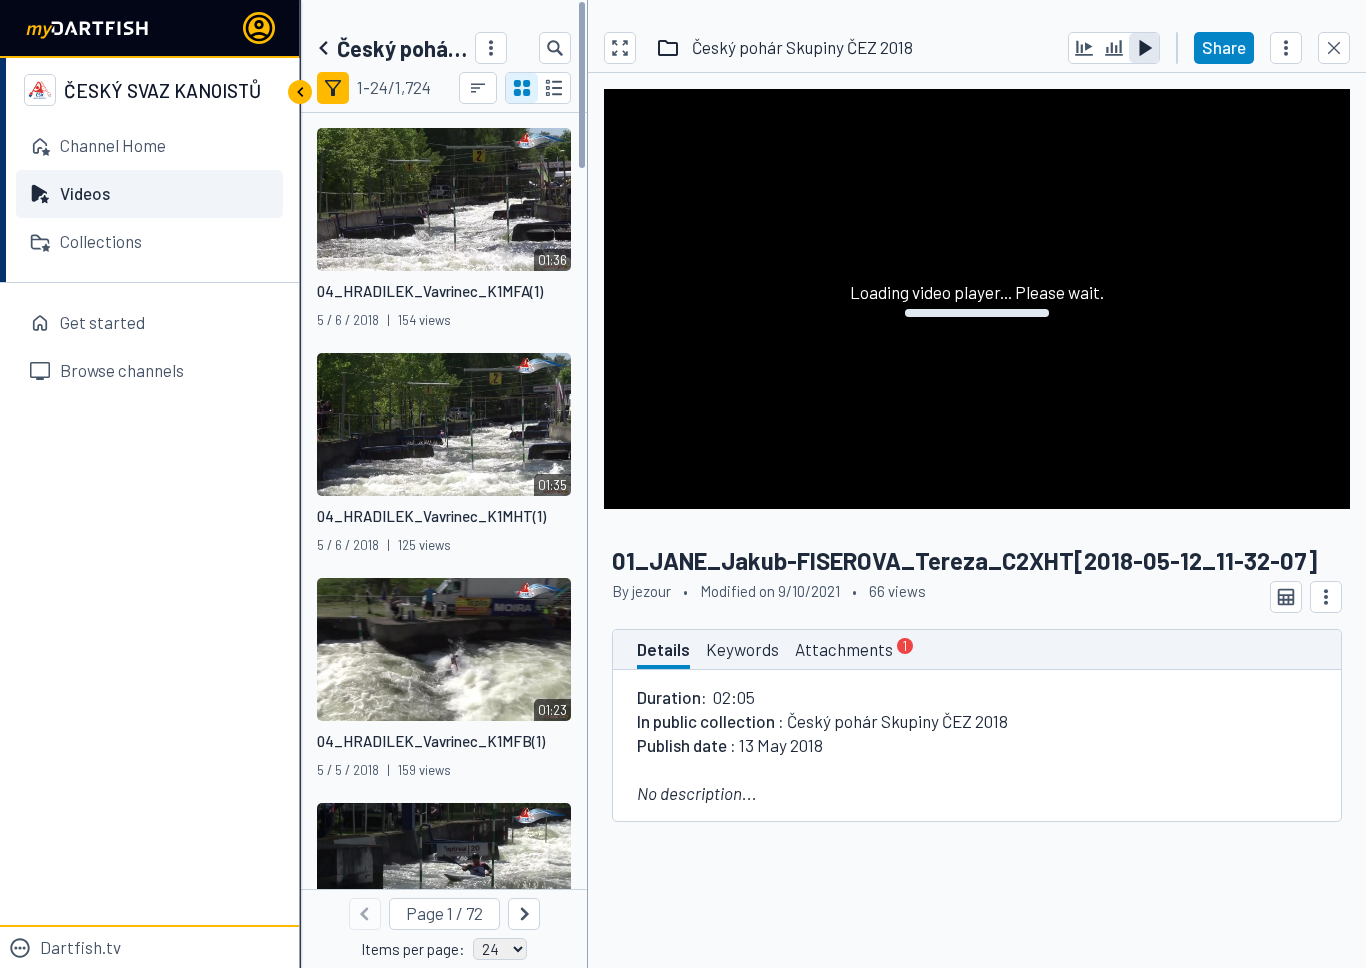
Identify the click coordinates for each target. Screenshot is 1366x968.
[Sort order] (478, 88)
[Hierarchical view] (554, 88)
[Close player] (1334, 48)
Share (1224, 47)
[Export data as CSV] (1286, 597)
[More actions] (1286, 48)
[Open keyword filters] (333, 88)
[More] (491, 48)
